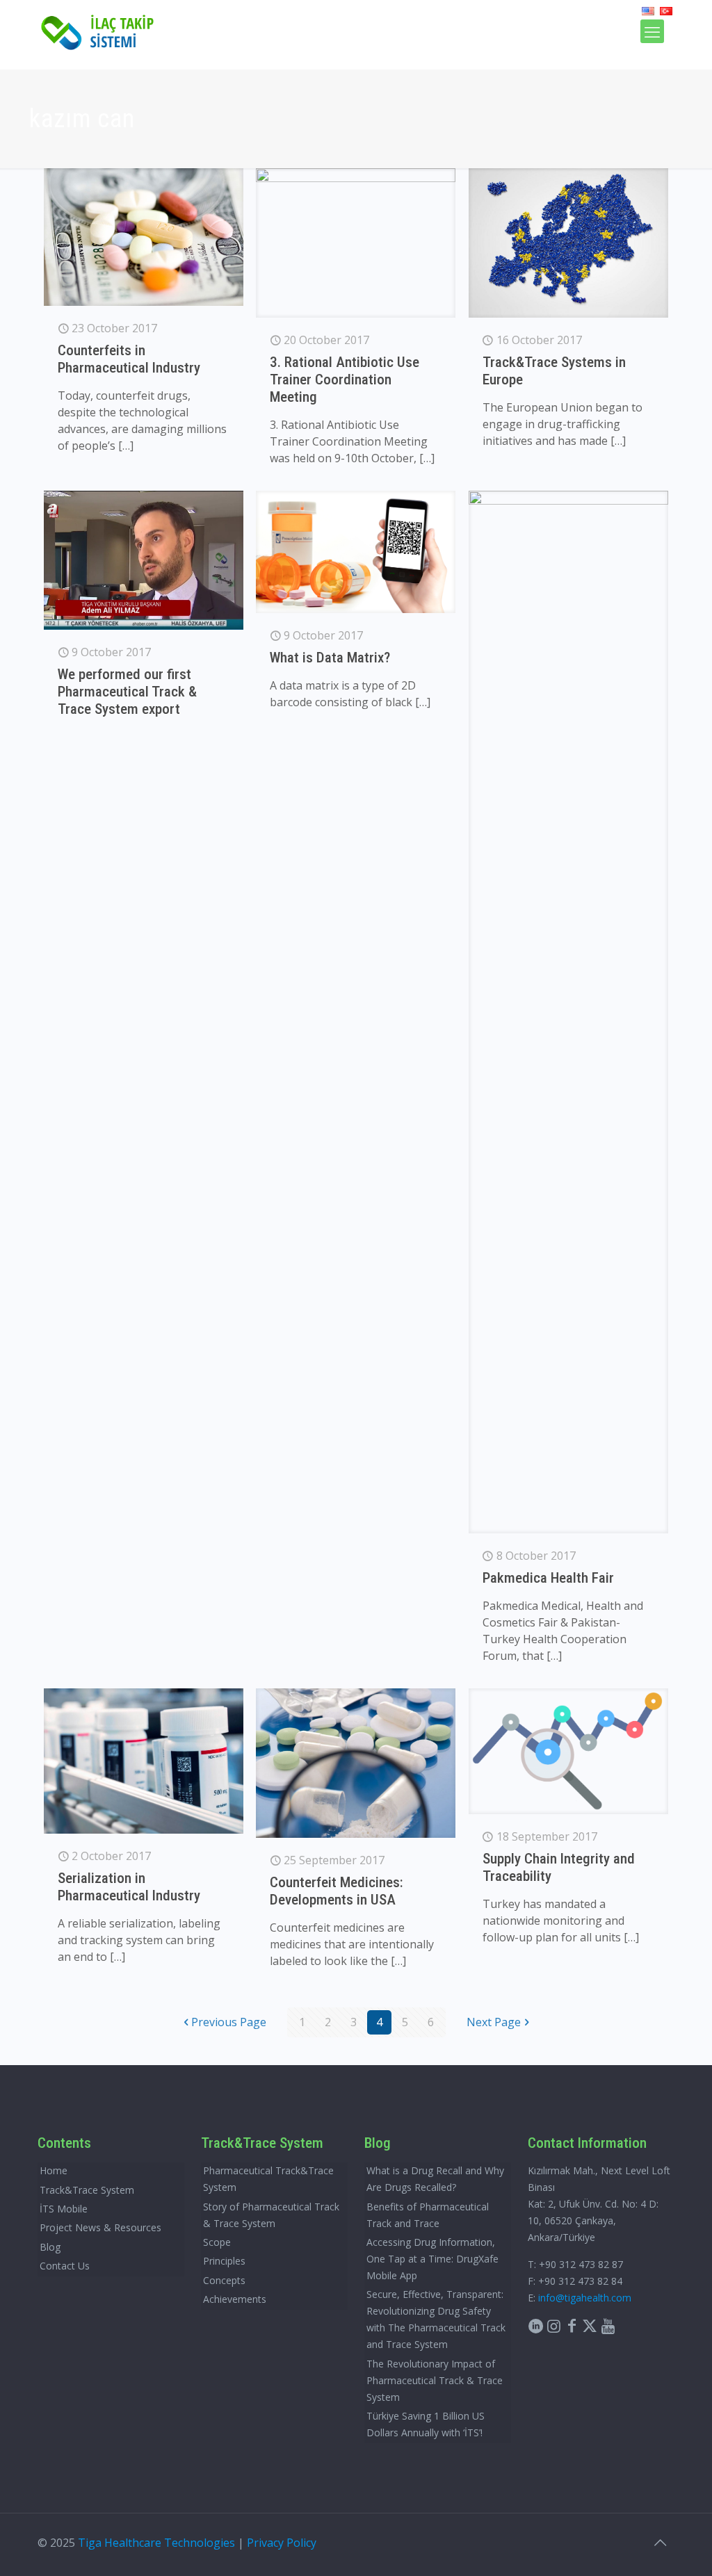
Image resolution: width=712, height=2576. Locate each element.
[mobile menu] (652, 31)
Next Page (494, 2022)
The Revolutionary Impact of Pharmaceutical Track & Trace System (435, 2380)
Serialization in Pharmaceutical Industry (129, 1887)
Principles (224, 2261)
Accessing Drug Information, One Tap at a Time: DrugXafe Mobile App (432, 2259)
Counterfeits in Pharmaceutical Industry (129, 359)
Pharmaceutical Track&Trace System (268, 2179)
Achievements (235, 2299)
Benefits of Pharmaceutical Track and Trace (428, 2215)
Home (54, 2170)
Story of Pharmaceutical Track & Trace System (271, 2215)
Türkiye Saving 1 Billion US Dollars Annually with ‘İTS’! (426, 2424)
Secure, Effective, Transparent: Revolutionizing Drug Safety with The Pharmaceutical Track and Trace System (436, 2319)
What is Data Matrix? (330, 658)
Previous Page (229, 2022)
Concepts (224, 2280)
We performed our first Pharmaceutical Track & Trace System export (127, 692)
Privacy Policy (282, 2543)
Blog (50, 2247)
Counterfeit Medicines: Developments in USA (337, 1891)
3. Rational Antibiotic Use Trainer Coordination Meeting (345, 380)
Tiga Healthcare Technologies (156, 2543)
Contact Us (65, 2266)
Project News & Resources (100, 2227)
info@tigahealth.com (585, 2298)
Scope (217, 2242)
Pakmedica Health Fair (548, 1578)
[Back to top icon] (660, 2543)
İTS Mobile (64, 2209)
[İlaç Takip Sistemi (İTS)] (98, 31)
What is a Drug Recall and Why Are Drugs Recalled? (435, 2179)
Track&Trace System (87, 2190)
